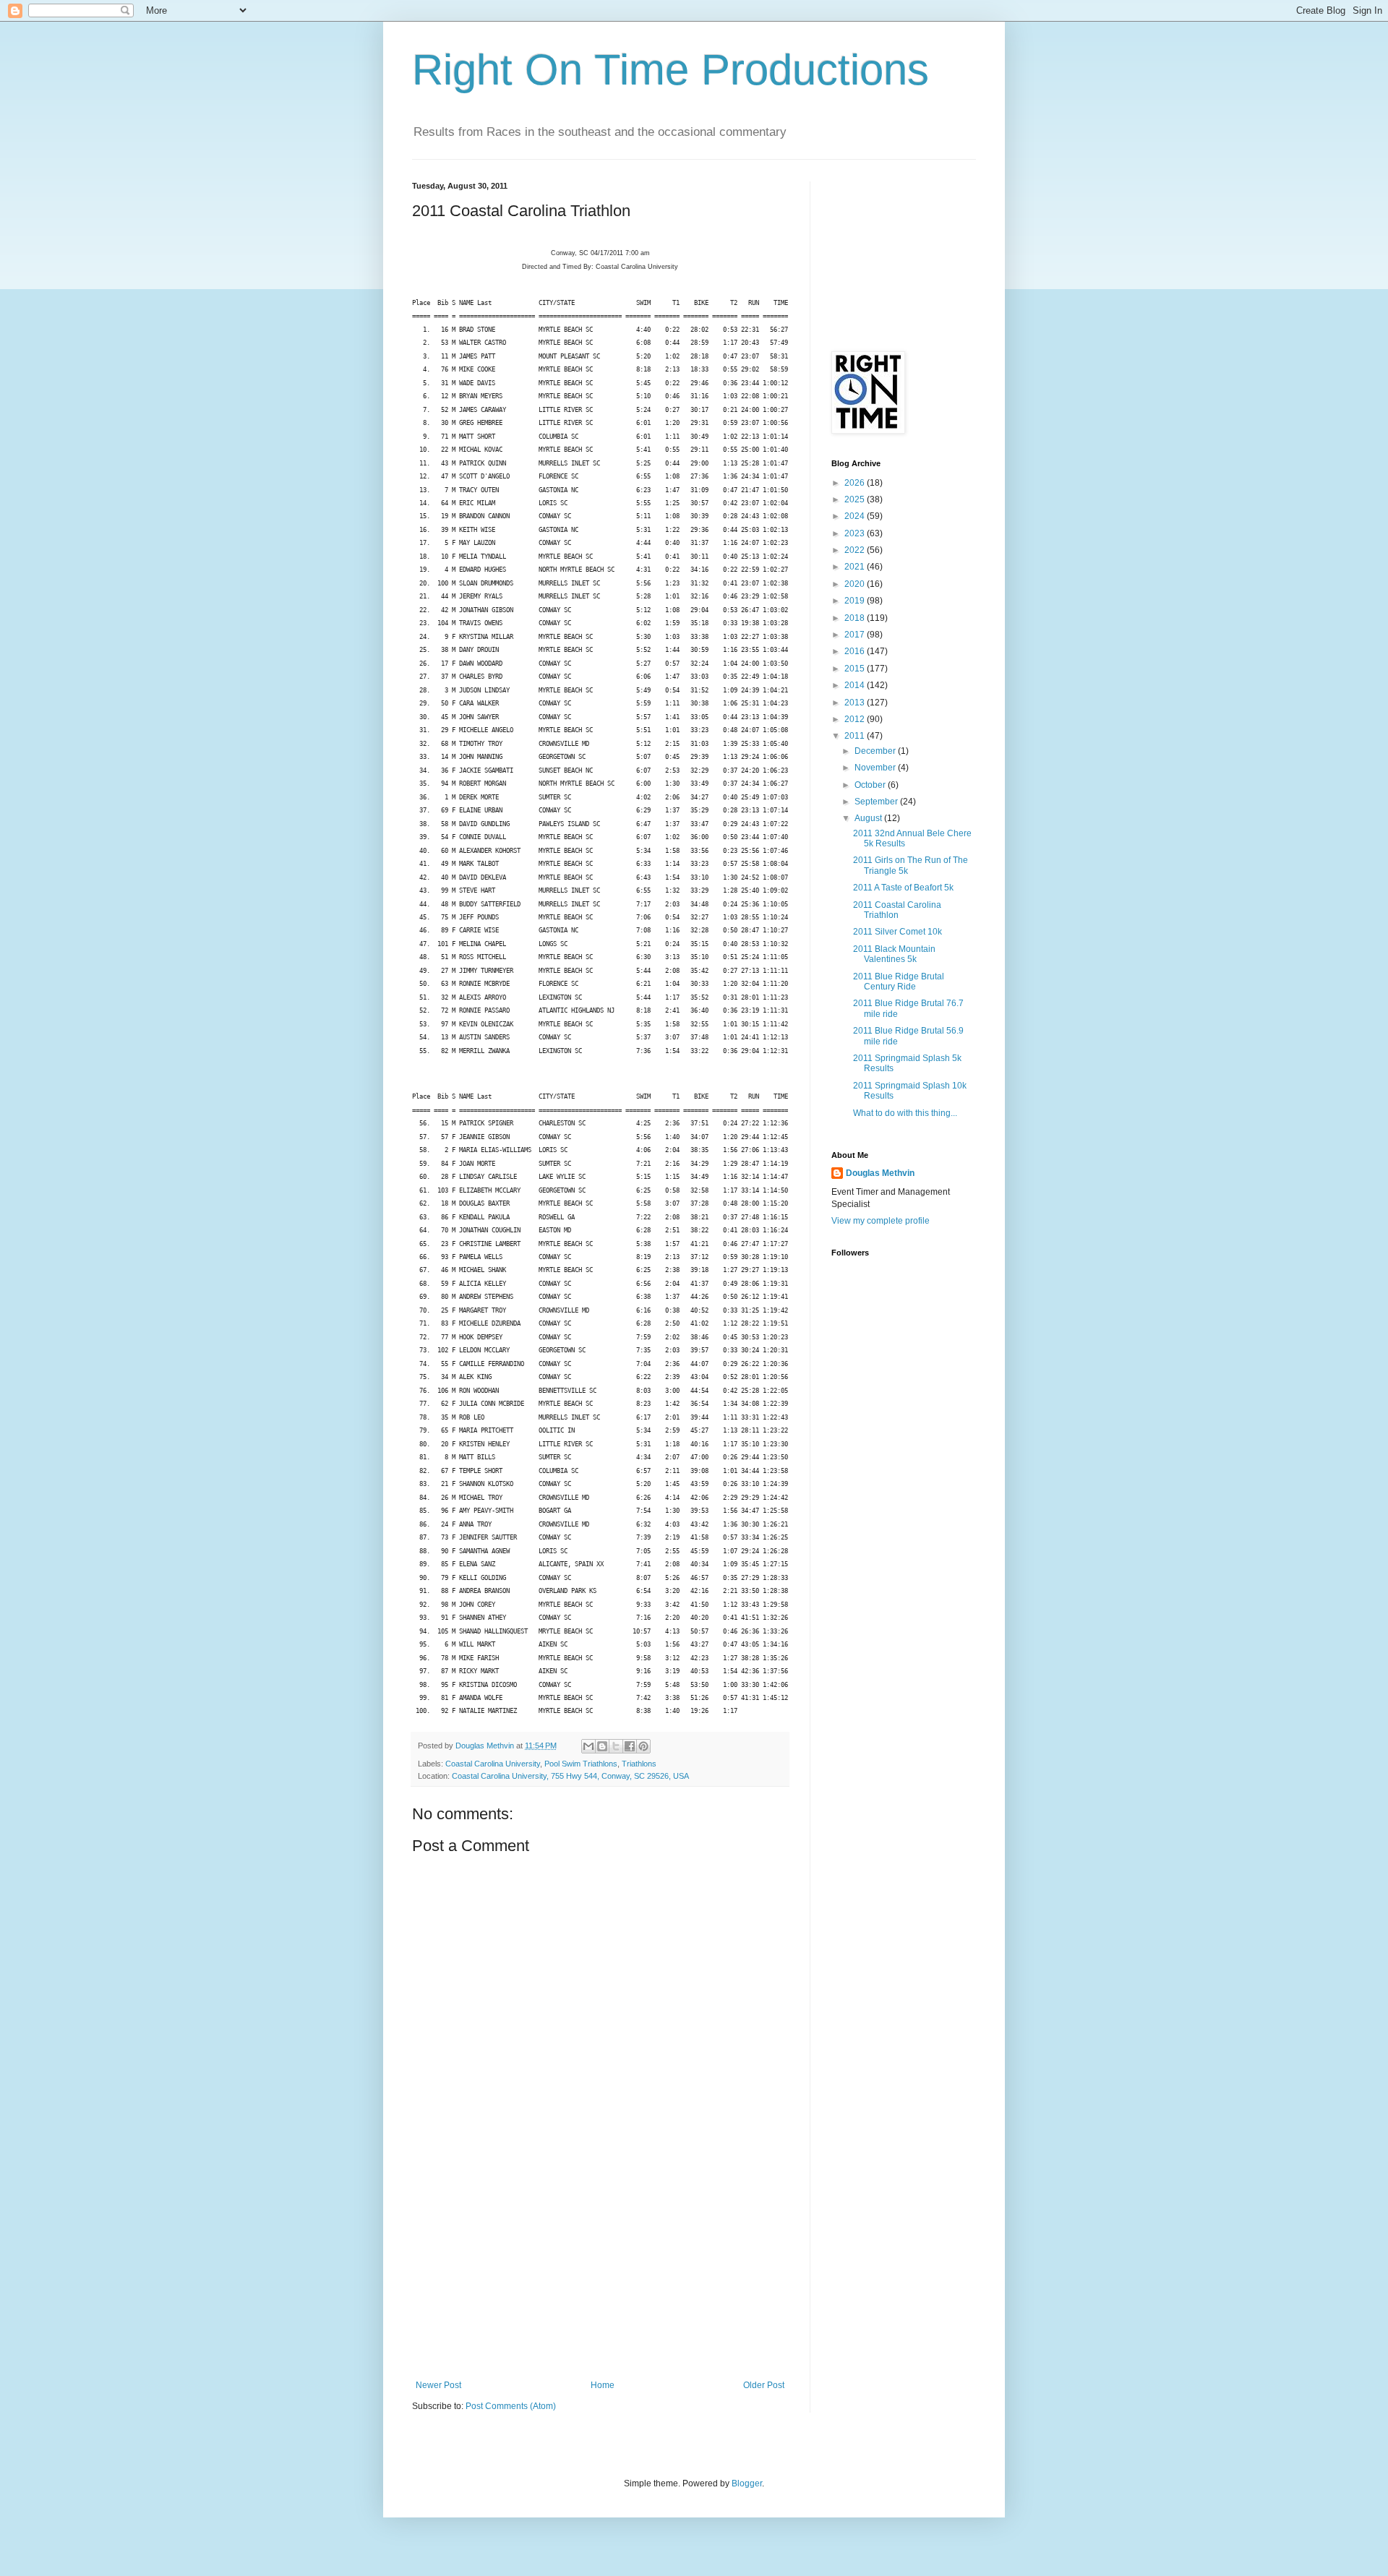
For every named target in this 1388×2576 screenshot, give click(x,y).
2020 (856, 584)
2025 (856, 499)
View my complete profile (881, 1221)
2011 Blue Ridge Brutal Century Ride (899, 982)
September (877, 802)
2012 (856, 719)
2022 (856, 550)
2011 (856, 736)
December (876, 751)
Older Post (764, 2385)
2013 (856, 703)
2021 (856, 567)
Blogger (747, 2483)
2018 (856, 618)
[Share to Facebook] (630, 1746)
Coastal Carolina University (493, 1764)
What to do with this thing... (905, 1113)
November (876, 768)
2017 (856, 635)
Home (603, 2385)
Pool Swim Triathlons (581, 1764)
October (871, 785)
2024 (856, 516)
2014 (856, 685)
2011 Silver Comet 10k (898, 932)
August (869, 818)
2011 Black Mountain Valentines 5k (894, 954)
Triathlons (639, 1764)
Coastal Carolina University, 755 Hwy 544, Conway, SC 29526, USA (570, 1776)
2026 (856, 483)
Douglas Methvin (880, 1173)
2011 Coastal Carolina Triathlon (897, 910)
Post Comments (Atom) (511, 2406)
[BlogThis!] (602, 1746)
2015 (856, 669)
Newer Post (438, 2385)
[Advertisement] (600, 2272)
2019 (856, 601)
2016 (856, 651)
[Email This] (588, 1746)
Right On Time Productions (671, 70)
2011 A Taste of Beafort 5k (903, 888)
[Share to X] (616, 1746)
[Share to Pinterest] (643, 1746)
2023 (856, 533)
